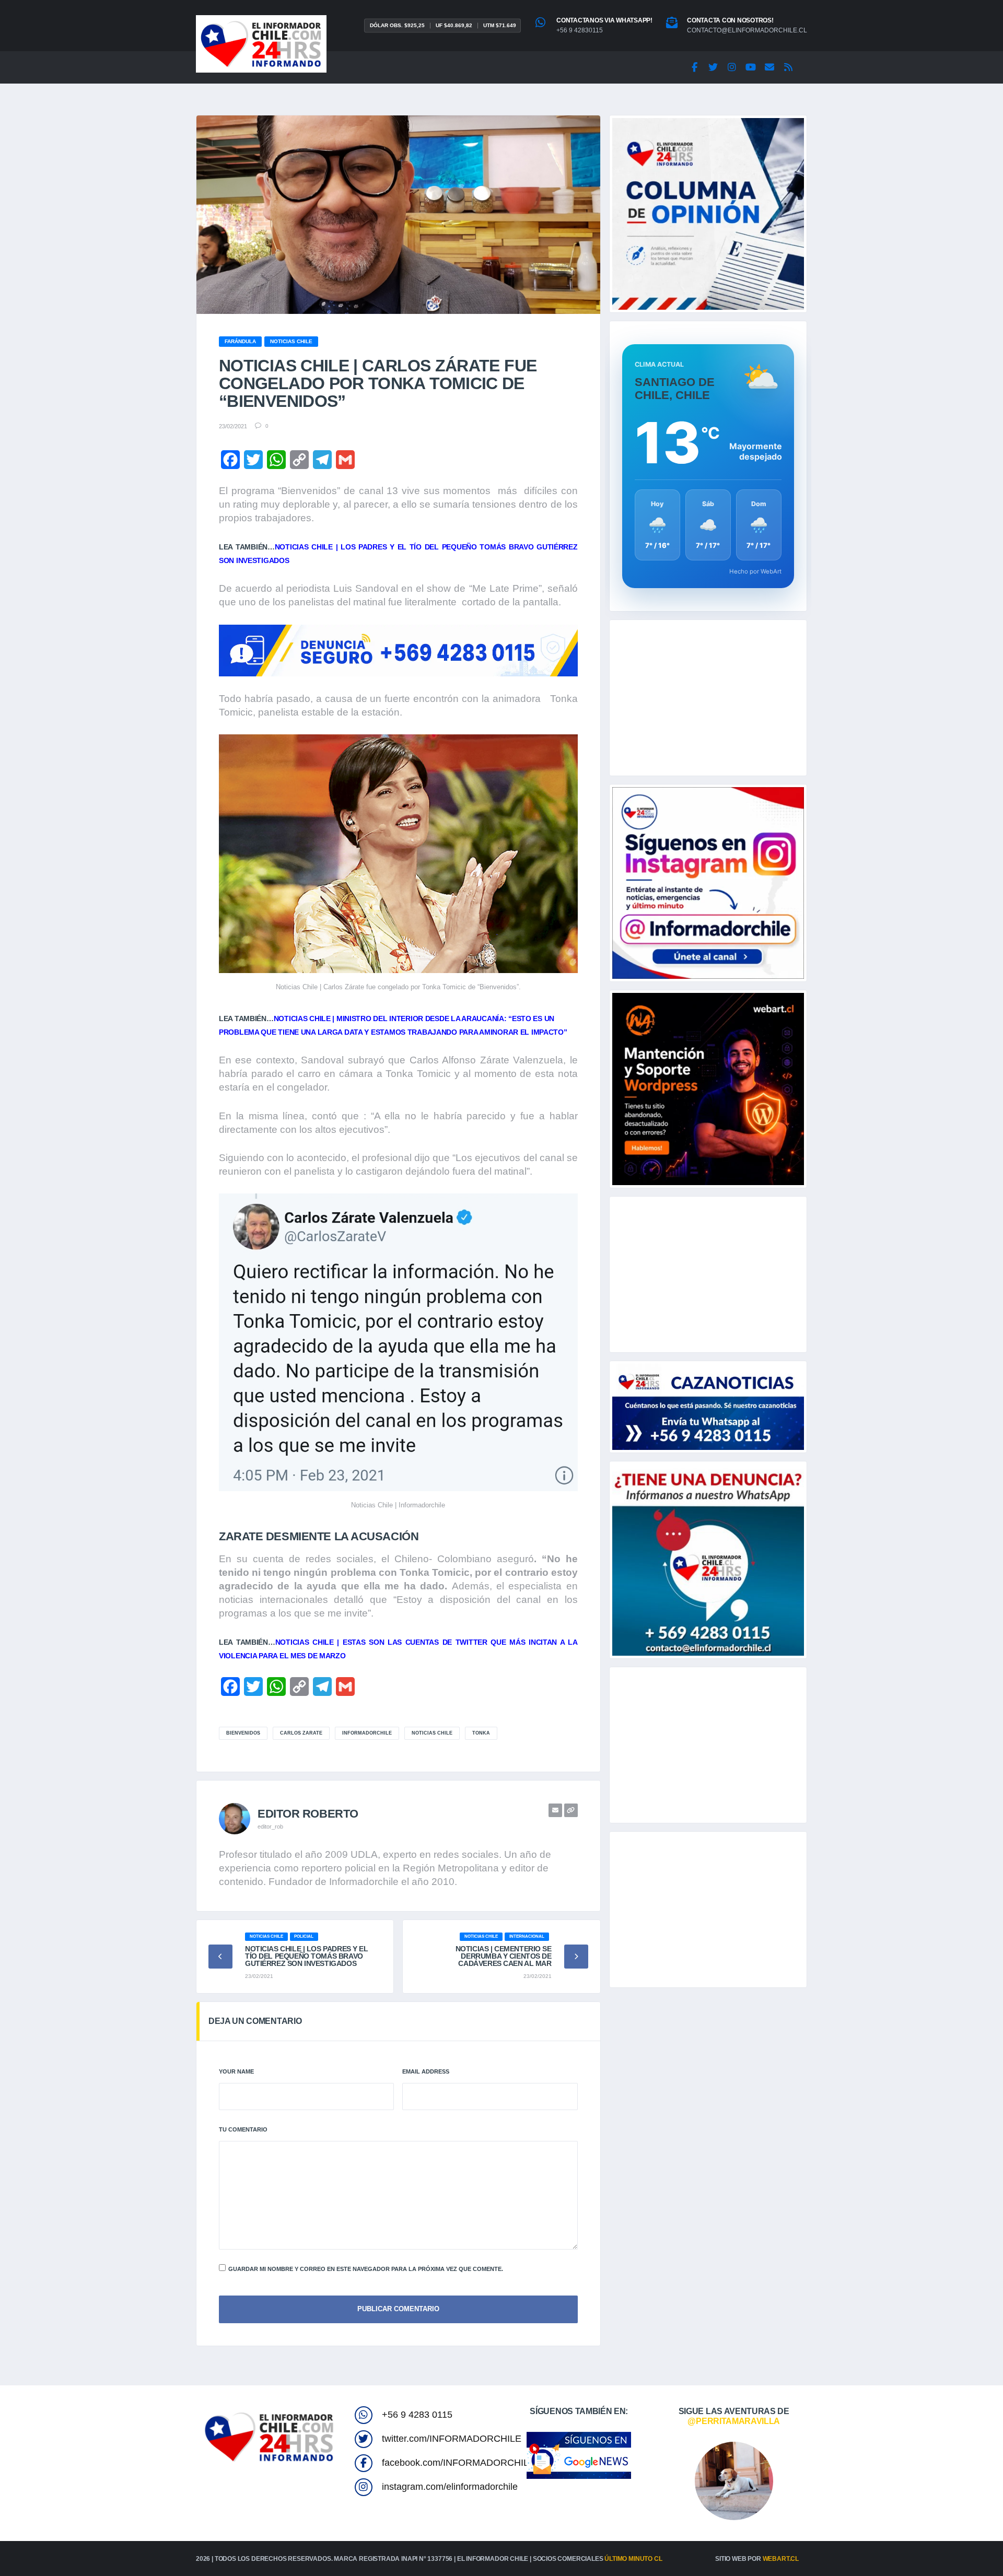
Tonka (481, 1733)
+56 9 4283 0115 (417, 2415)
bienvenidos (243, 1733)
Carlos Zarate (301, 1733)
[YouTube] (751, 67)
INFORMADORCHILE (367, 1733)
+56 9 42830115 (580, 30)
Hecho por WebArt (755, 571)
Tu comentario (243, 2129)
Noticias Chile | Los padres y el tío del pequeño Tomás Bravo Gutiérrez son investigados (307, 1956)
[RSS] (788, 67)
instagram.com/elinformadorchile (450, 2487)
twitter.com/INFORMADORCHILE (452, 2439)
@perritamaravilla (734, 2421)
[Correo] (769, 67)
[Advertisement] (708, 698)
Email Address (426, 2071)
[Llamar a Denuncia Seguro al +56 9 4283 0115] (398, 651)
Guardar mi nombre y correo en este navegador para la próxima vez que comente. (366, 2269)
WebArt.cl (781, 2559)
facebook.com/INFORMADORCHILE (458, 2463)
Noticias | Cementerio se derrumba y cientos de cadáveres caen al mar (504, 1956)
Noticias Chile (432, 1733)
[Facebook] (694, 67)
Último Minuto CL (633, 2559)
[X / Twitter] (713, 67)
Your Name (236, 2071)
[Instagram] (732, 67)
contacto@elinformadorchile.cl (747, 30)
